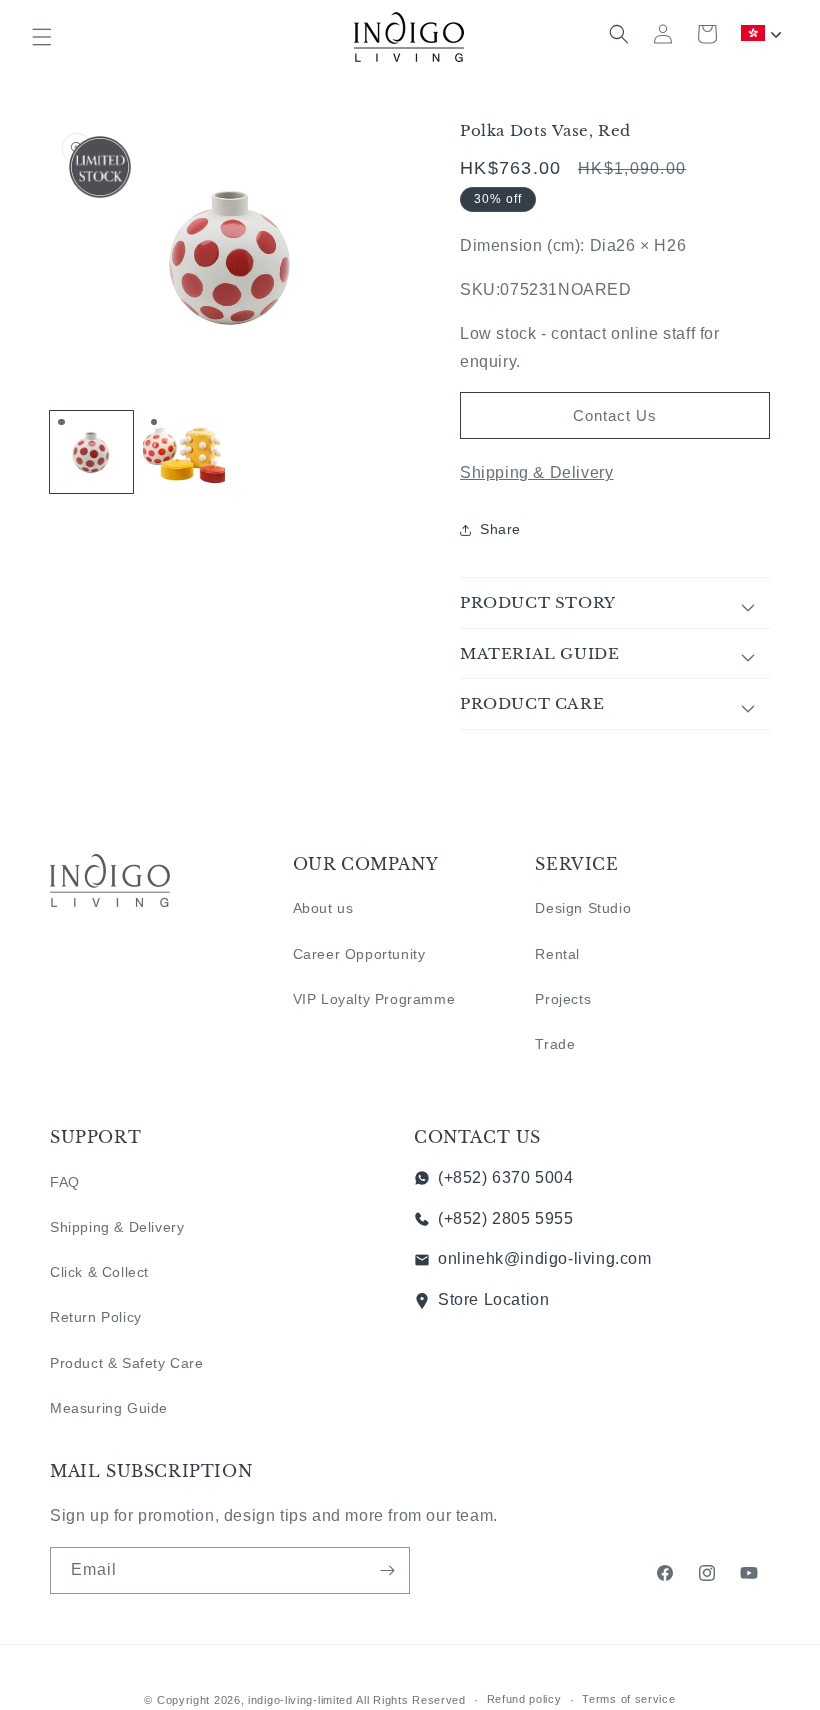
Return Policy (96, 1317)
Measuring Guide (109, 1408)
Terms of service (628, 1699)
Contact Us (615, 415)
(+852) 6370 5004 (506, 1177)
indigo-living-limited (300, 1700)
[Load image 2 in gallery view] (184, 452)
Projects (563, 999)
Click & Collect (99, 1272)
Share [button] (500, 529)
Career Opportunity (359, 954)
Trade (555, 1044)
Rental (557, 954)
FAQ (65, 1182)
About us (323, 908)
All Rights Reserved (410, 1700)
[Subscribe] (387, 1570)
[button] (42, 37)
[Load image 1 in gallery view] (91, 452)
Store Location (493, 1299)
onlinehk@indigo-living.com (545, 1258)
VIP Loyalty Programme (374, 999)
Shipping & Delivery (536, 472)
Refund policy (524, 1699)
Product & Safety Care (127, 1363)
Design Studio (583, 908)
